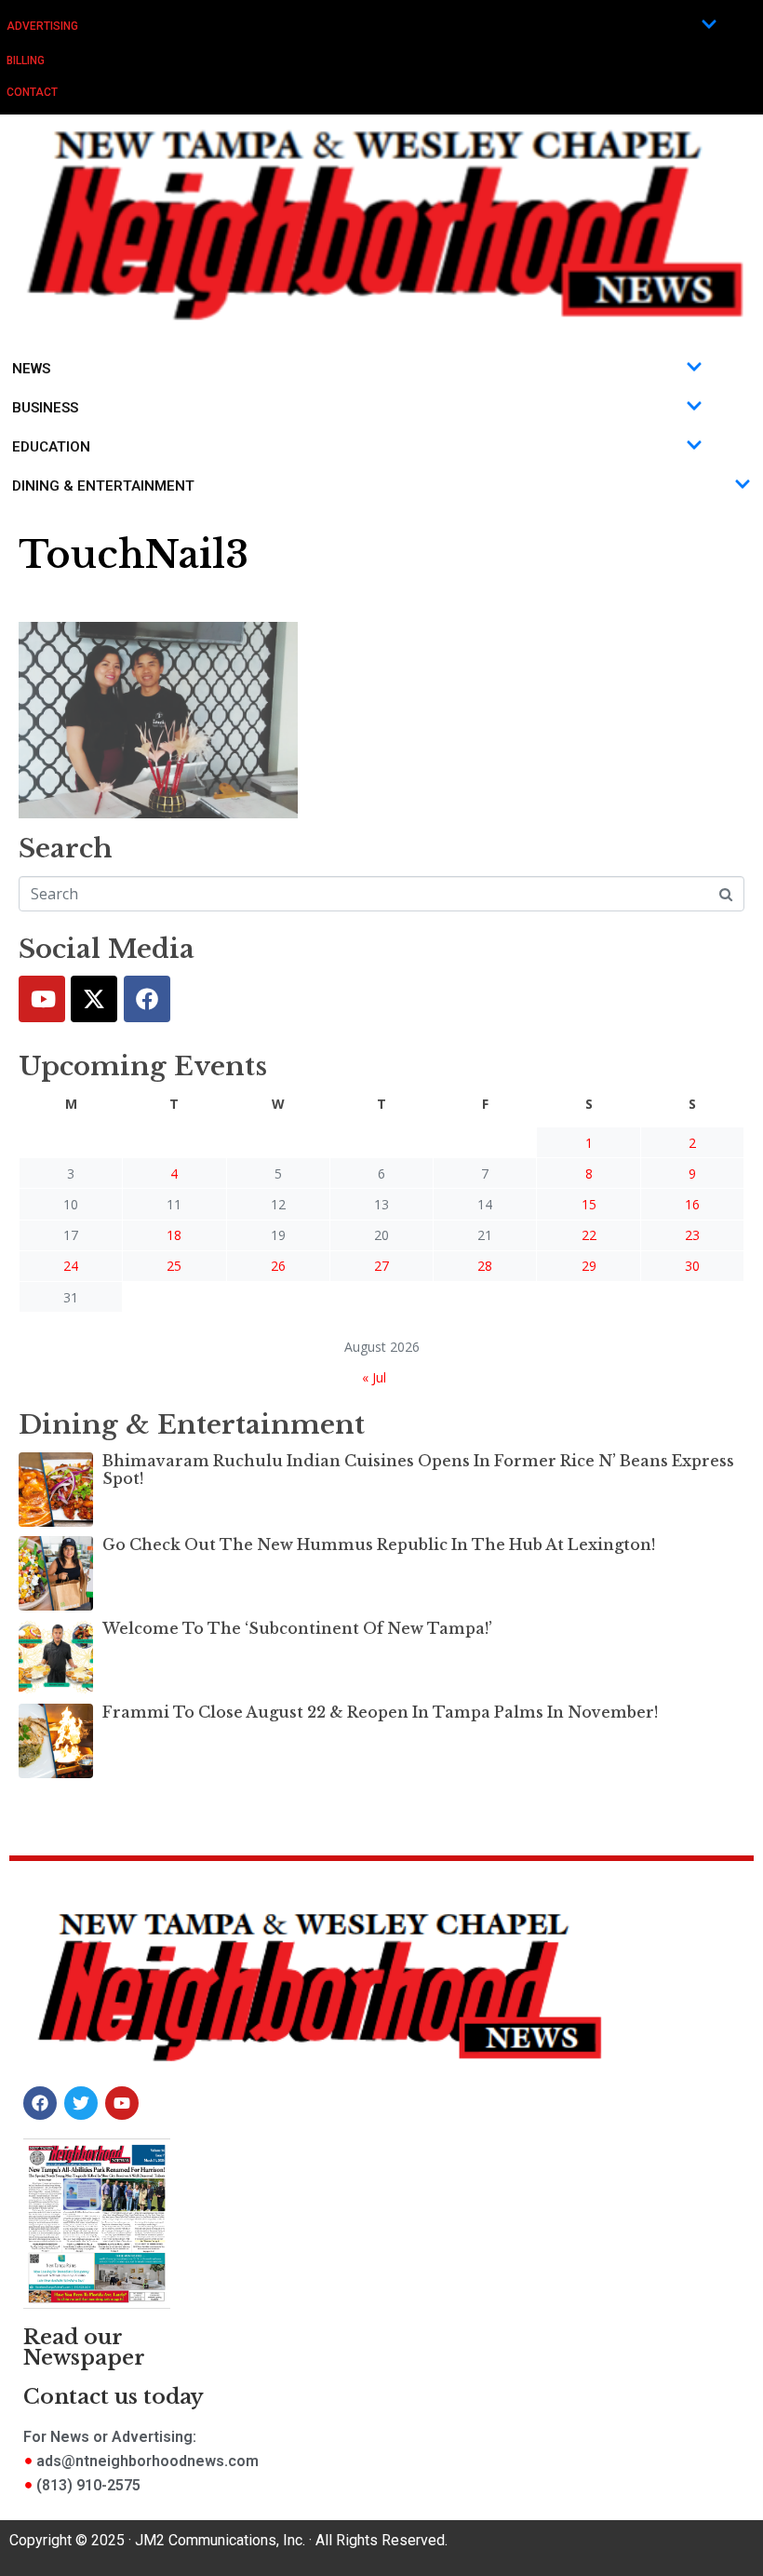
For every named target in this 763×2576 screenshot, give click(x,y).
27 (381, 1266)
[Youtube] (42, 999)
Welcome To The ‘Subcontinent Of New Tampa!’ (297, 1628)
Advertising (42, 26)
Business (45, 408)
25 (174, 1266)
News (31, 369)
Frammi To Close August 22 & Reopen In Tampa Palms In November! (380, 1712)
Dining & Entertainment (103, 486)
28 (485, 1266)
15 (589, 1204)
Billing (26, 61)
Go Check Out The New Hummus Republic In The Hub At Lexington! (379, 1544)
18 (174, 1235)
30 (692, 1266)
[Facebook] (147, 999)
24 (71, 1266)
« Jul (374, 1377)
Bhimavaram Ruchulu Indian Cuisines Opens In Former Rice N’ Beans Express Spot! (418, 1470)
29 (589, 1266)
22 (589, 1235)
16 (692, 1204)
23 (692, 1235)
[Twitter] (94, 999)
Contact (32, 92)
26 (278, 1266)
